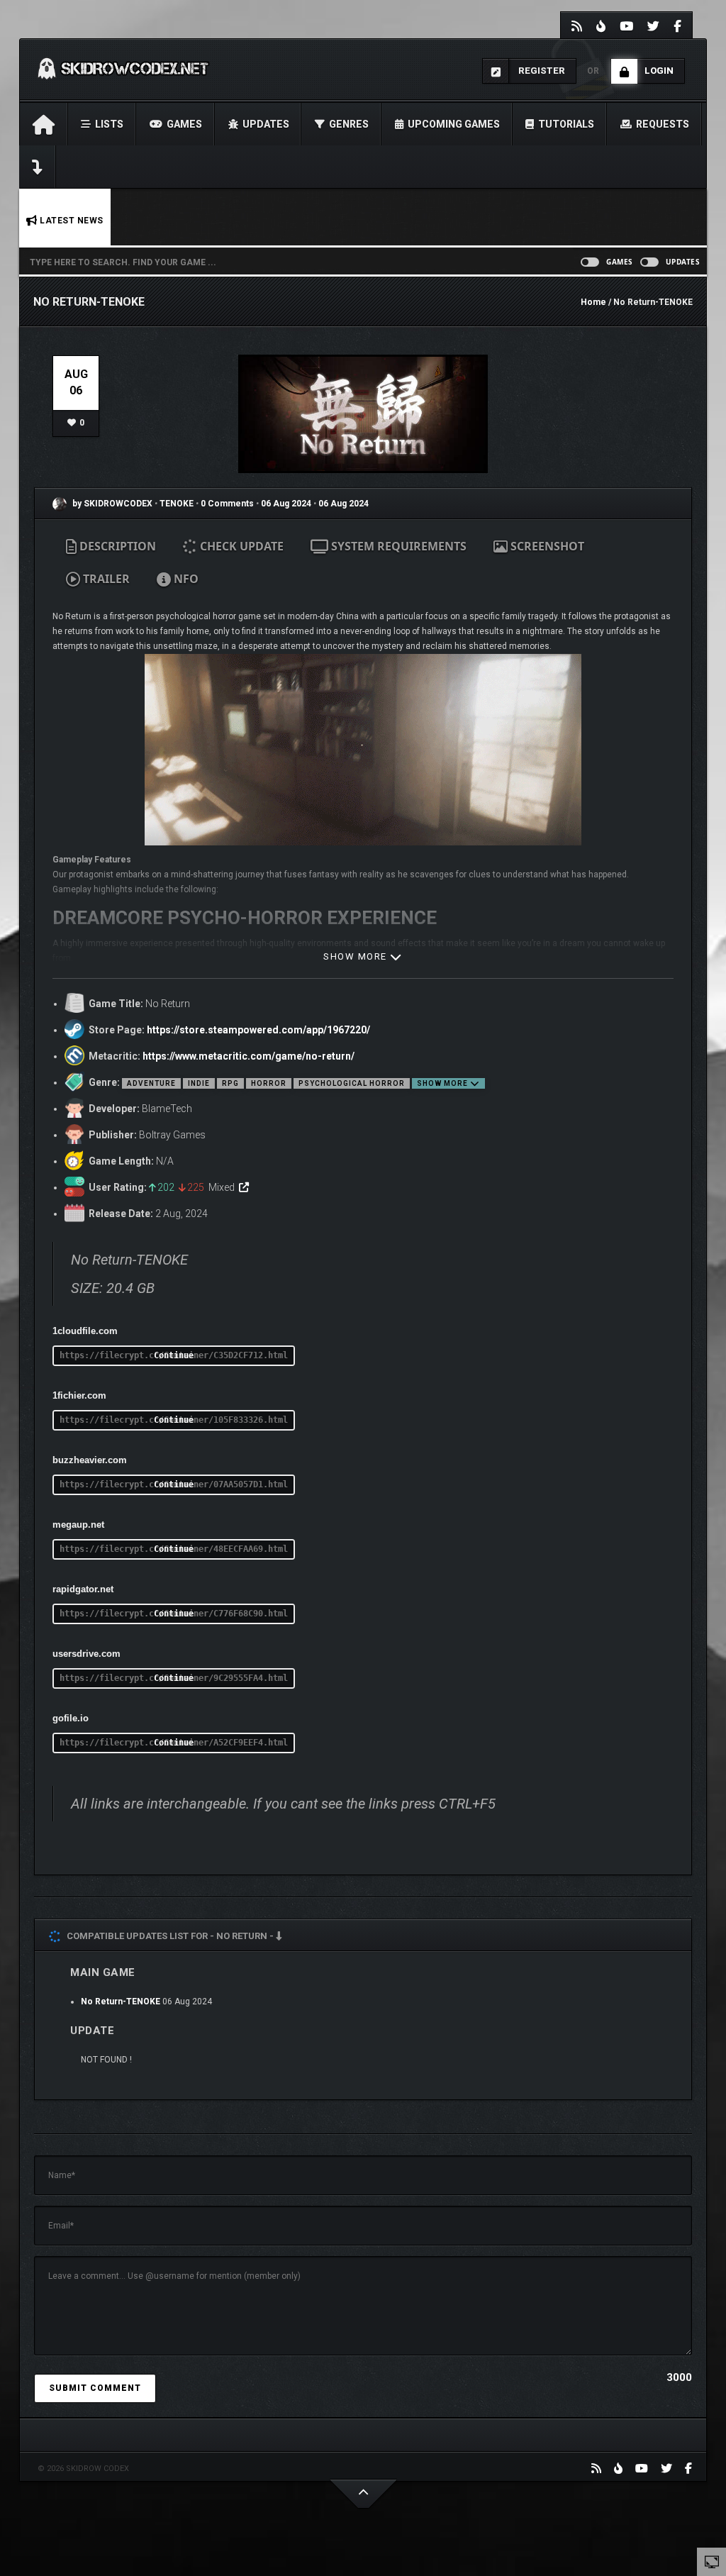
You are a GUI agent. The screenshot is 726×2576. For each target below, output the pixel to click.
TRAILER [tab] (105, 579)
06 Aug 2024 (286, 504)
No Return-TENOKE (121, 2002)
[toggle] (712, 2561)
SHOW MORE (357, 956)
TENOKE (178, 504)
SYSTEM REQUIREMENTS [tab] (397, 546)
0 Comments (227, 504)
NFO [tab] (185, 579)
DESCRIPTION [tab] (116, 546)
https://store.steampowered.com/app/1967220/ (258, 1030)
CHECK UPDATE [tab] (240, 546)
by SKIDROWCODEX (111, 504)
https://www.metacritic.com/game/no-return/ (248, 1056)
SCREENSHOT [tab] (546, 546)
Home (593, 302)
